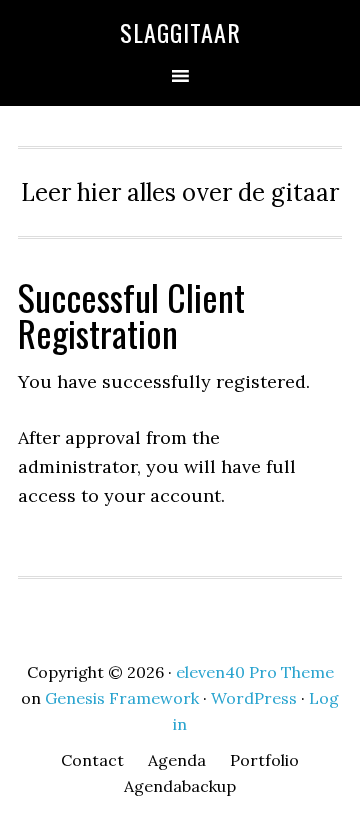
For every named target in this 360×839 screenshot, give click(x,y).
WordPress (254, 698)
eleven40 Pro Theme (255, 672)
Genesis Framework (122, 698)
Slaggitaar (180, 32)
